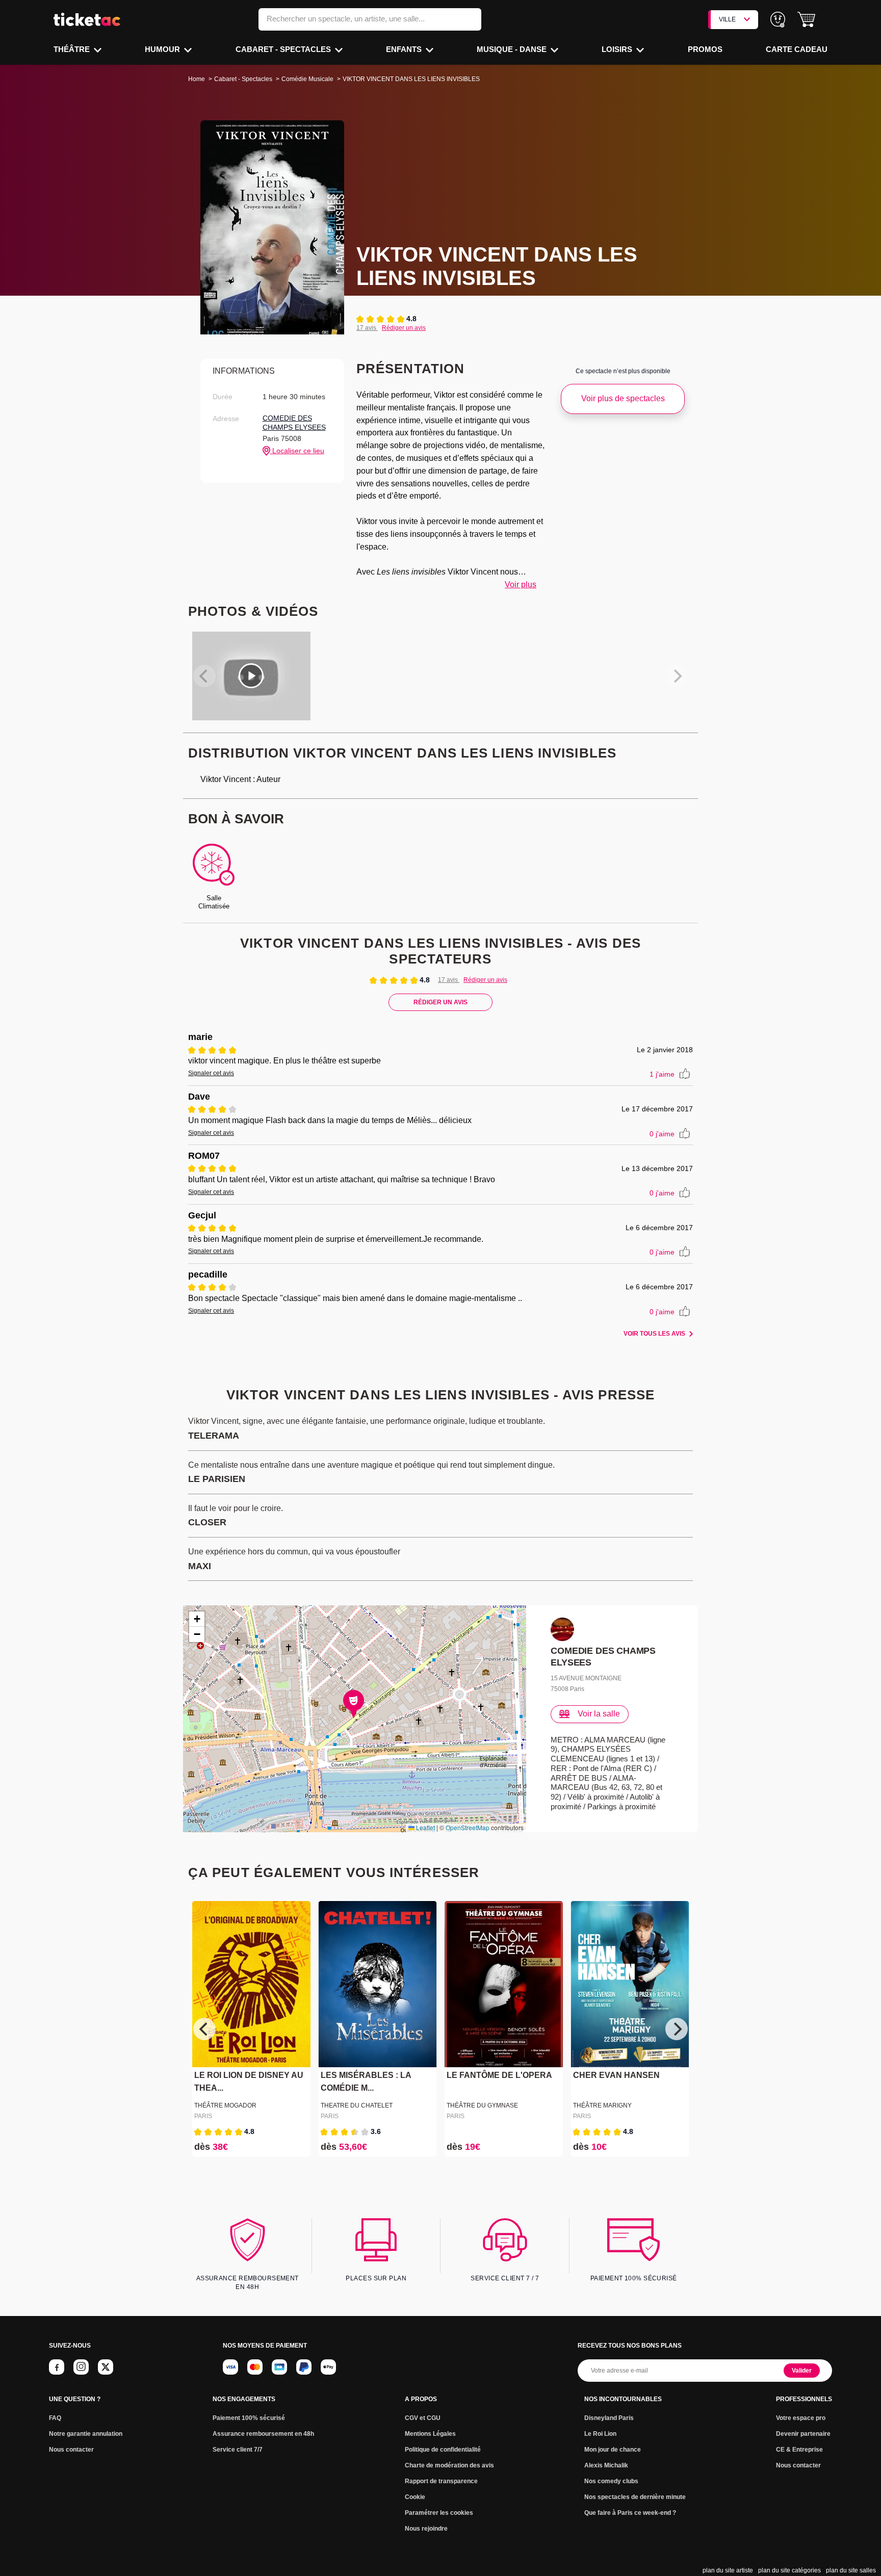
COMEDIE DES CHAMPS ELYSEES (294, 423)
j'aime (662, 1074)
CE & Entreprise (799, 2450)
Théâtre (73, 49)
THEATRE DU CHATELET (357, 2105)
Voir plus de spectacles (623, 398)
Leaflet (425, 1827)
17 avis (367, 328)
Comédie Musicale (307, 79)
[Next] (677, 2029)
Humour (163, 49)
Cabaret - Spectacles (284, 49)
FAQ (55, 2418)
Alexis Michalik (606, 2465)
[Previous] (204, 2029)
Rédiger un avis (404, 328)
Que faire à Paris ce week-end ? (630, 2513)
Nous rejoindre (426, 2529)
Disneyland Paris (609, 2418)
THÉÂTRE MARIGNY (602, 2105)
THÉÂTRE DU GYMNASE (482, 2105)
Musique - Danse (513, 49)
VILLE (727, 19)
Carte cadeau (797, 49)
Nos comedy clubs (611, 2481)
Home (197, 79)
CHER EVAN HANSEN (616, 2075)
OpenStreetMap (468, 1827)
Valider (802, 2371)
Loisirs (618, 49)
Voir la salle (599, 1714)
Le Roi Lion (600, 2434)
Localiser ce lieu (297, 451)
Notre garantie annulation (86, 2434)
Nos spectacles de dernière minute (635, 2497)
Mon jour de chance (613, 2450)
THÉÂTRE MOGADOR (225, 2105)
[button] (806, 20)
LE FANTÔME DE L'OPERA (499, 2075)
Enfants (405, 49)
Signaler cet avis (211, 1073)
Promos (705, 49)
